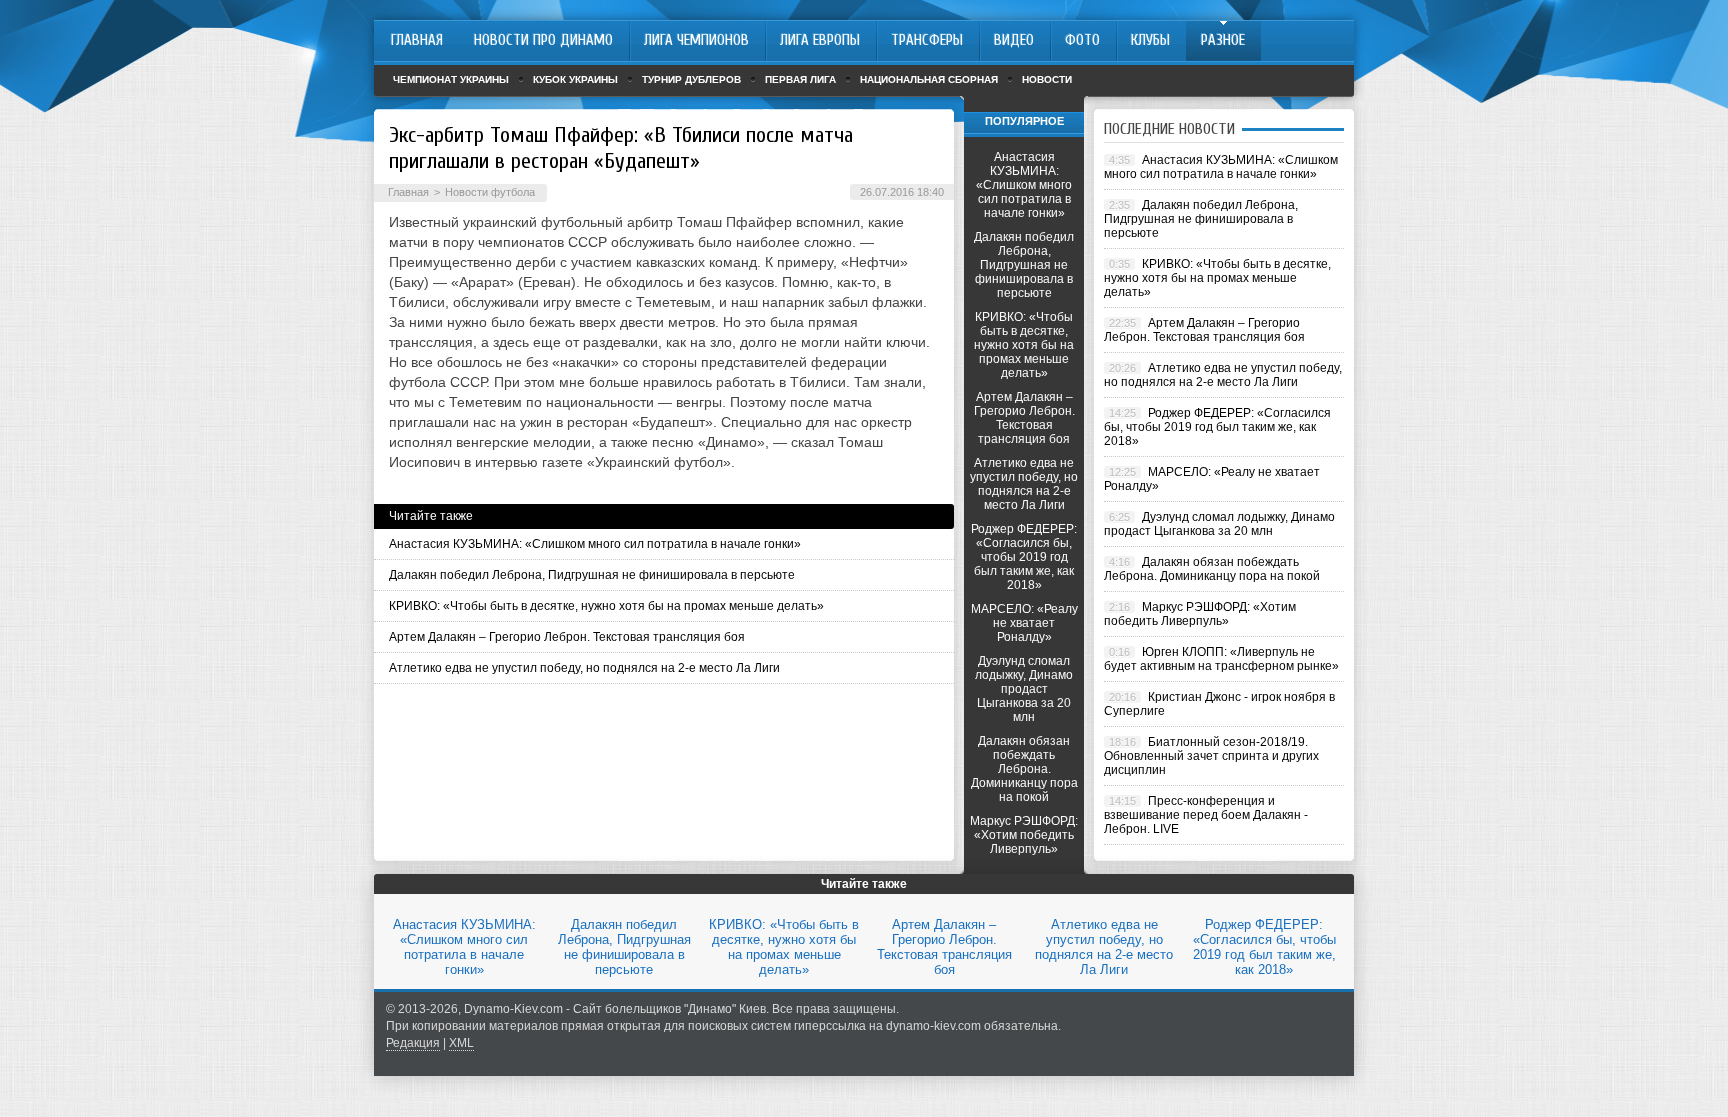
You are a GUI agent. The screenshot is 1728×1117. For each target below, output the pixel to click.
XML (461, 1043)
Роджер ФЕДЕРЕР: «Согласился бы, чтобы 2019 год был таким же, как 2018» (1024, 557)
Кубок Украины (575, 79)
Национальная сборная (929, 79)
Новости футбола (490, 192)
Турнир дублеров (691, 79)
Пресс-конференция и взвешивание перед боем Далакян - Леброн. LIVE (1206, 815)
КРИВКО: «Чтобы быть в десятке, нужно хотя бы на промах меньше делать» (606, 606)
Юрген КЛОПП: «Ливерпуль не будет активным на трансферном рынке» (1221, 659)
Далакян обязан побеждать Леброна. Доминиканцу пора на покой (1024, 769)
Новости (1047, 79)
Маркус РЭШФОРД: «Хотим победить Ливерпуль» (1024, 835)
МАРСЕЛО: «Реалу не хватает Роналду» (1024, 623)
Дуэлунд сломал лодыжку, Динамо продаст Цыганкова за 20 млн (1024, 689)
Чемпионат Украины (451, 79)
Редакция (413, 1043)
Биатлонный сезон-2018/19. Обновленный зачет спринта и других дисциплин (1211, 756)
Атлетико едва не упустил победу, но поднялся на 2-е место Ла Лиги (584, 668)
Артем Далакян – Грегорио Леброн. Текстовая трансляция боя (567, 637)
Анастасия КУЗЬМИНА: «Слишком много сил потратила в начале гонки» (595, 544)
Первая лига (800, 79)
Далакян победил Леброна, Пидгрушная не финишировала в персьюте (592, 575)
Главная (408, 192)
